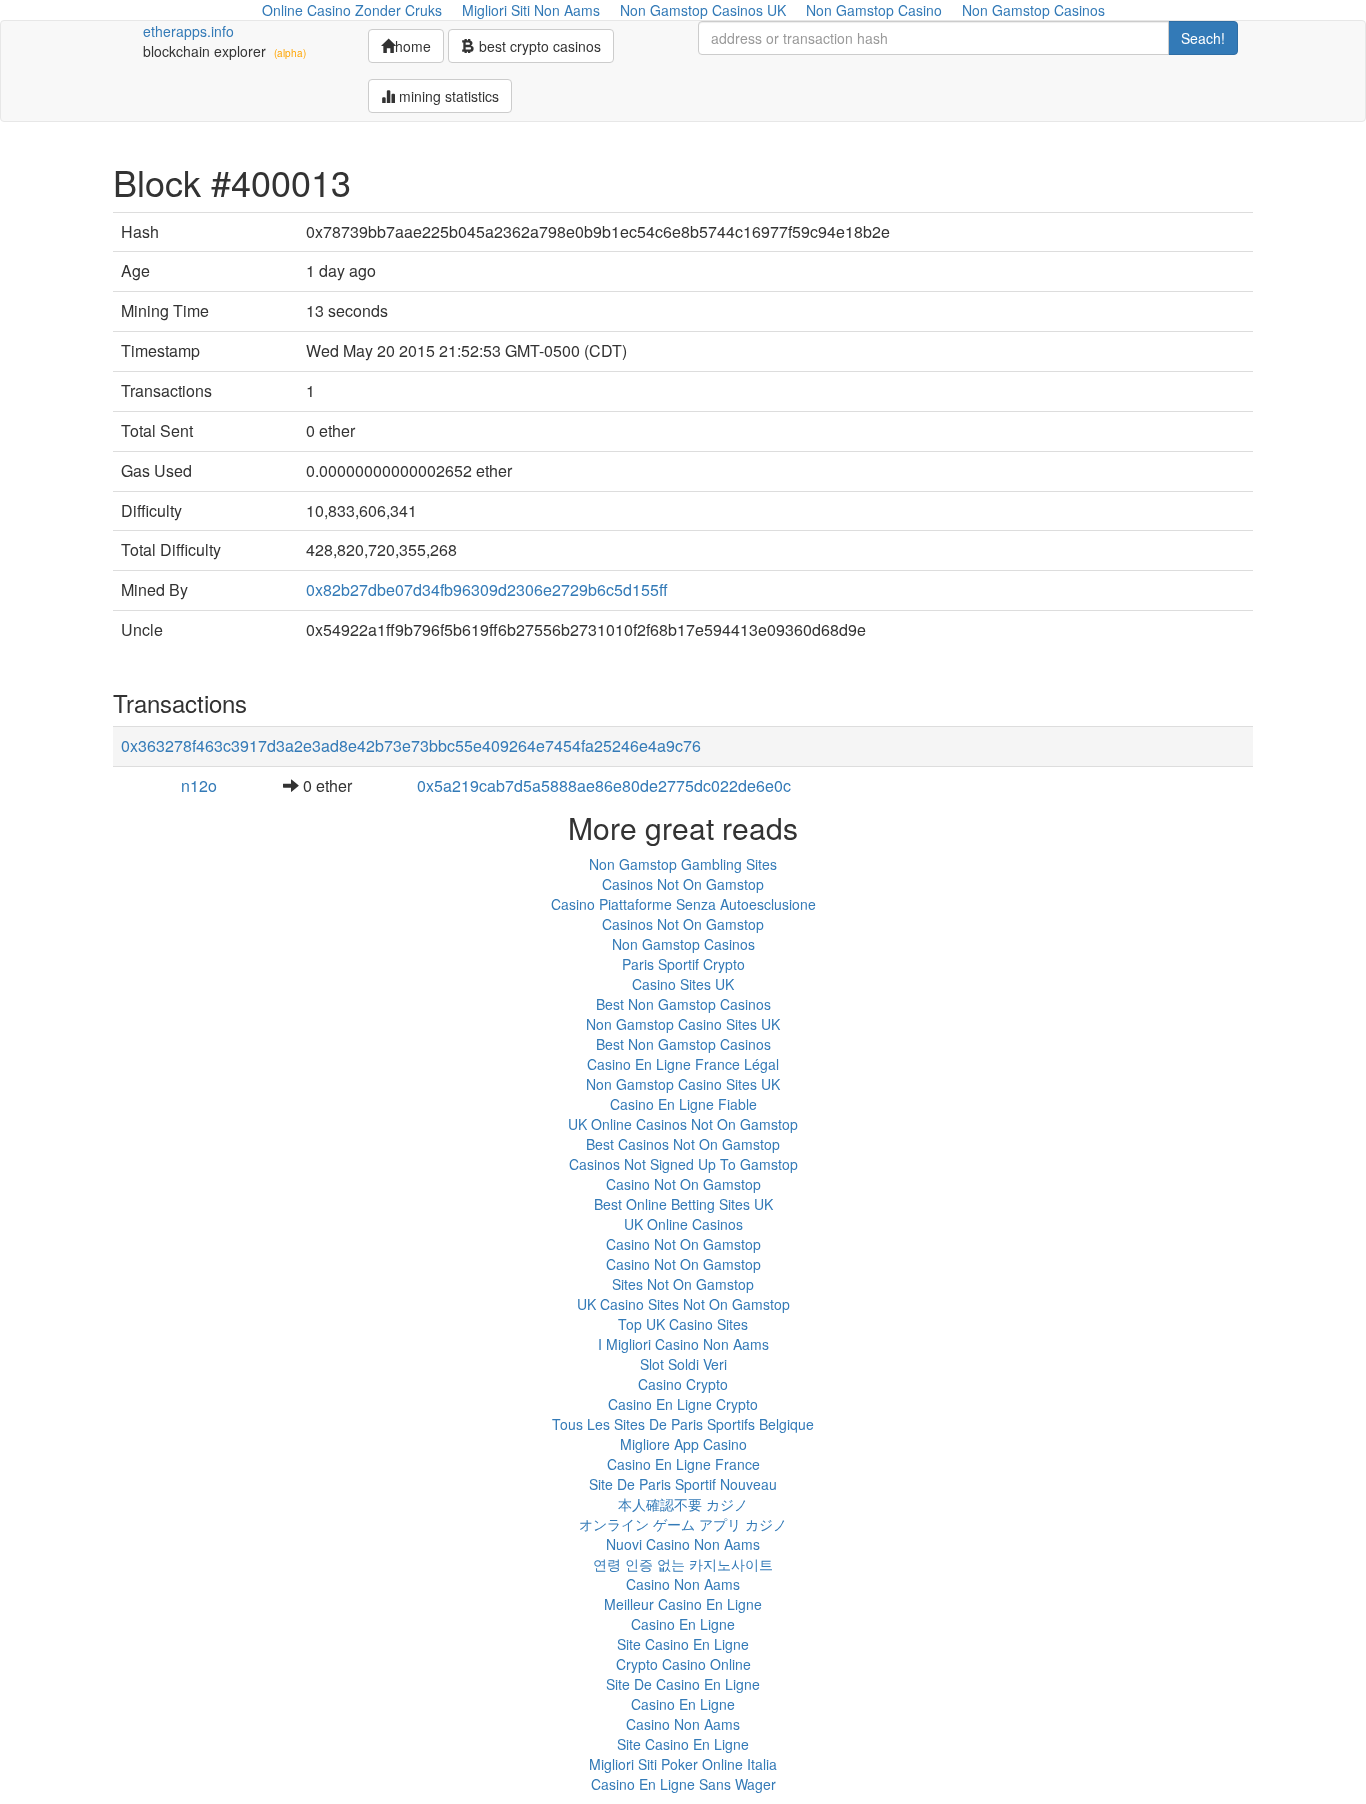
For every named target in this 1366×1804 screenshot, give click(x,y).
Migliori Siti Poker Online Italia (683, 1764)
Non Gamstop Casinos (683, 944)
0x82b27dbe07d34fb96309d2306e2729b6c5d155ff (487, 589)
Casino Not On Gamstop (683, 1184)
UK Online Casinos (683, 1224)
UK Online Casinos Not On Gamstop (683, 1124)
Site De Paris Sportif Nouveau (683, 1484)
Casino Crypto (683, 1384)
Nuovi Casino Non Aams (683, 1544)
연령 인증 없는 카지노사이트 (683, 1564)
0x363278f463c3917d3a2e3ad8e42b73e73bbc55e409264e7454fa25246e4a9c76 (411, 745)
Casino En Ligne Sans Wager (683, 1784)
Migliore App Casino (683, 1444)
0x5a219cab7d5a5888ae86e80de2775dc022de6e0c (604, 785)
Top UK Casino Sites (683, 1324)
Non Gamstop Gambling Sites (683, 864)
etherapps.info (188, 31)
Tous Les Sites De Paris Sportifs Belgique (683, 1424)
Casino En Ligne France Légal (683, 1064)
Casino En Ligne (683, 1624)
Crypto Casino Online (683, 1664)
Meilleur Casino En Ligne (683, 1604)
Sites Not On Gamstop (683, 1284)
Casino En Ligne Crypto (683, 1404)
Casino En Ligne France (683, 1464)
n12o (199, 785)
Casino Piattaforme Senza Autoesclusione (683, 904)
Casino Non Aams (683, 1584)
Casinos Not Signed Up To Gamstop (683, 1164)
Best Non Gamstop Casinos (683, 1004)
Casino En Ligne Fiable (683, 1104)
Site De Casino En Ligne (683, 1684)
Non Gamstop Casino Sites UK (683, 1024)
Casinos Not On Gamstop (683, 884)
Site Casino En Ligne (683, 1644)
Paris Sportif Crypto (683, 964)
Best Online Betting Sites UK (683, 1204)
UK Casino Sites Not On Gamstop (683, 1304)
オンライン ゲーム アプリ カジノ (683, 1524)
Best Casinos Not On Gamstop (683, 1144)
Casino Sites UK (683, 984)
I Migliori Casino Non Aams (683, 1344)
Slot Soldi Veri (683, 1364)
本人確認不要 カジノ (683, 1504)
